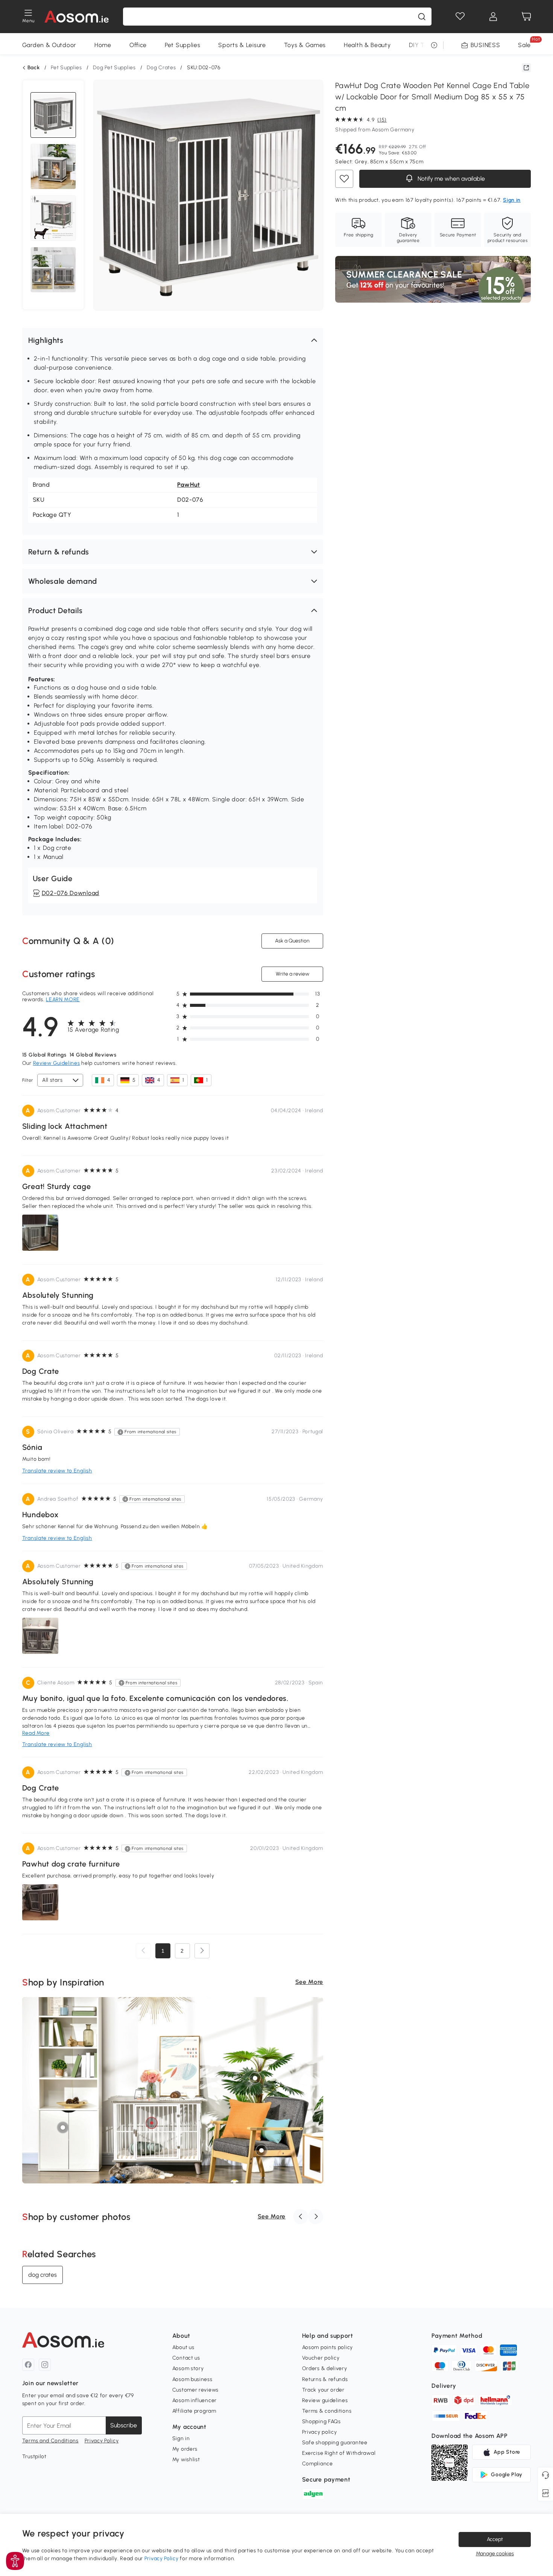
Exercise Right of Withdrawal (339, 2453)
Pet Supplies (182, 45)
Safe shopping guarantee (335, 2443)
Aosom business (192, 2379)
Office (138, 45)
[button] (173, 340)
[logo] (77, 17)
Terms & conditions (327, 2411)
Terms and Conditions (50, 2441)
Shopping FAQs (321, 2421)
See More (309, 1982)
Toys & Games (305, 45)
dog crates (43, 2275)
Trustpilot (34, 2456)
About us (183, 2347)
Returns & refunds (325, 2379)
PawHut (189, 485)
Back (34, 68)
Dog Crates (161, 68)
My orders (185, 2449)
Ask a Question (292, 941)
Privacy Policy (102, 2441)
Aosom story (188, 2368)
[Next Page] (202, 1951)
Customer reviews (195, 2390)
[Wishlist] (460, 17)
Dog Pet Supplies (114, 68)
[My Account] (493, 17)
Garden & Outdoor (49, 45)
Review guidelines (325, 2400)
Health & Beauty (367, 45)
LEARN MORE (63, 999)
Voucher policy (321, 2358)
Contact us (186, 2358)
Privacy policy (320, 2432)
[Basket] (526, 17)
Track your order (323, 2390)
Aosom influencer (194, 2400)
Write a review (292, 974)
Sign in (181, 2438)
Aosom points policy (327, 2347)
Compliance (318, 2464)
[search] (422, 17)
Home (103, 45)
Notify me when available (450, 179)
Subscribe (124, 2425)
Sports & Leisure (242, 45)
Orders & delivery (325, 2368)
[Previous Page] (143, 1951)
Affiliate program (194, 2411)
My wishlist (186, 2460)
